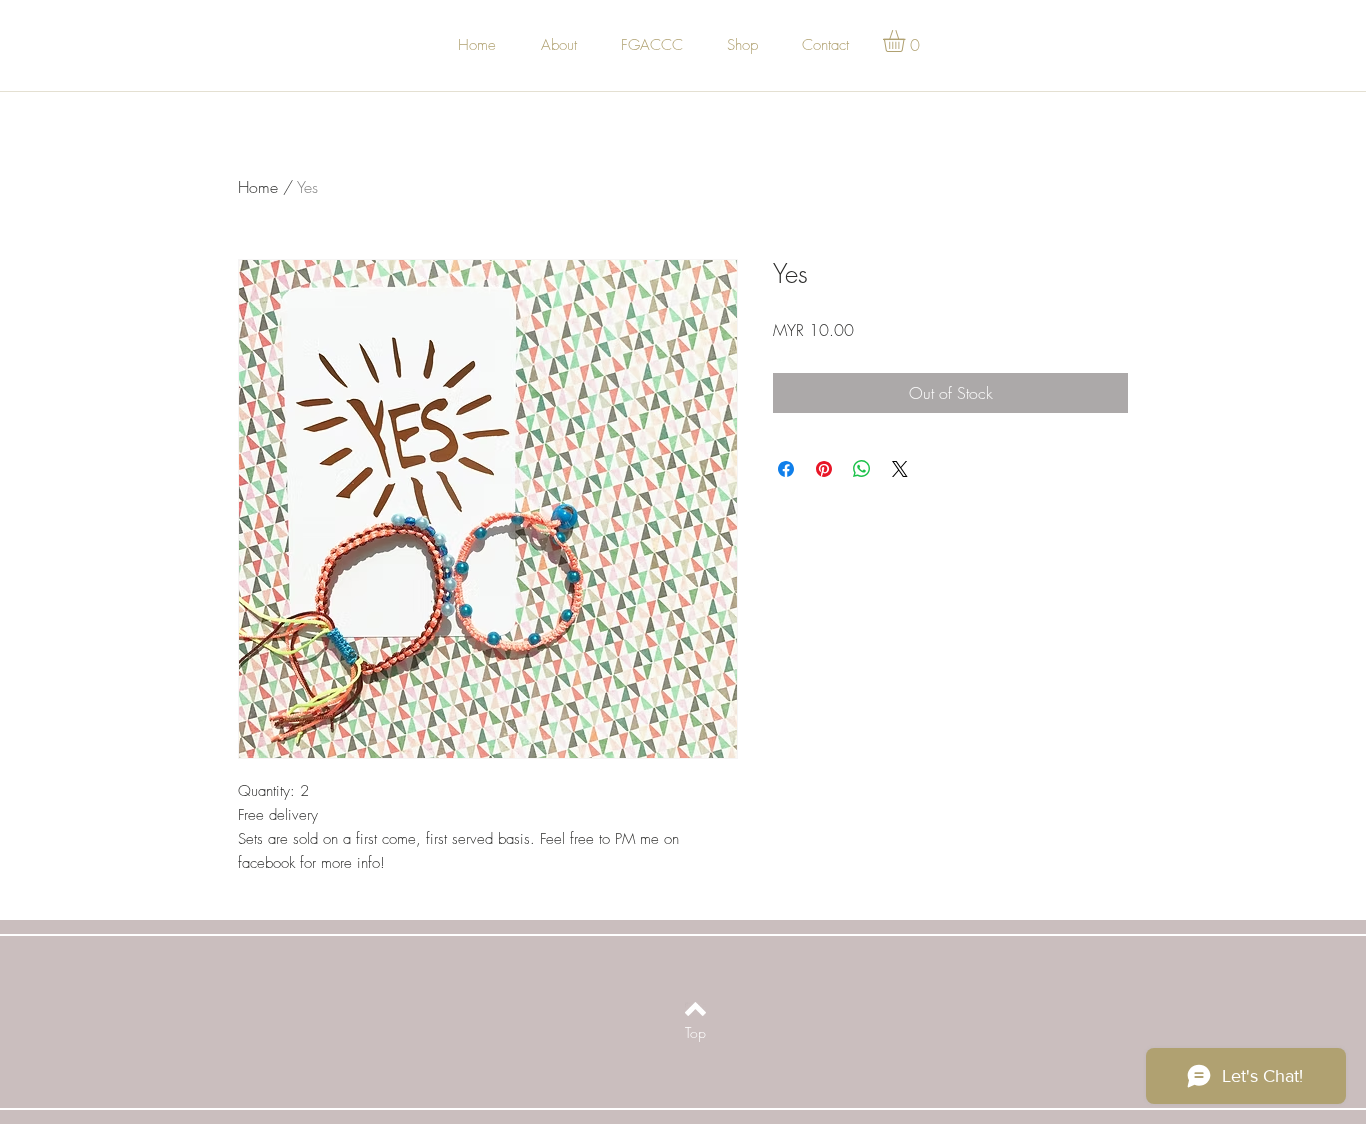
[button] (907, 41)
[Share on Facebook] (786, 469)
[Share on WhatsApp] (862, 469)
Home (258, 187)
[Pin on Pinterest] (824, 469)
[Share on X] (900, 469)
